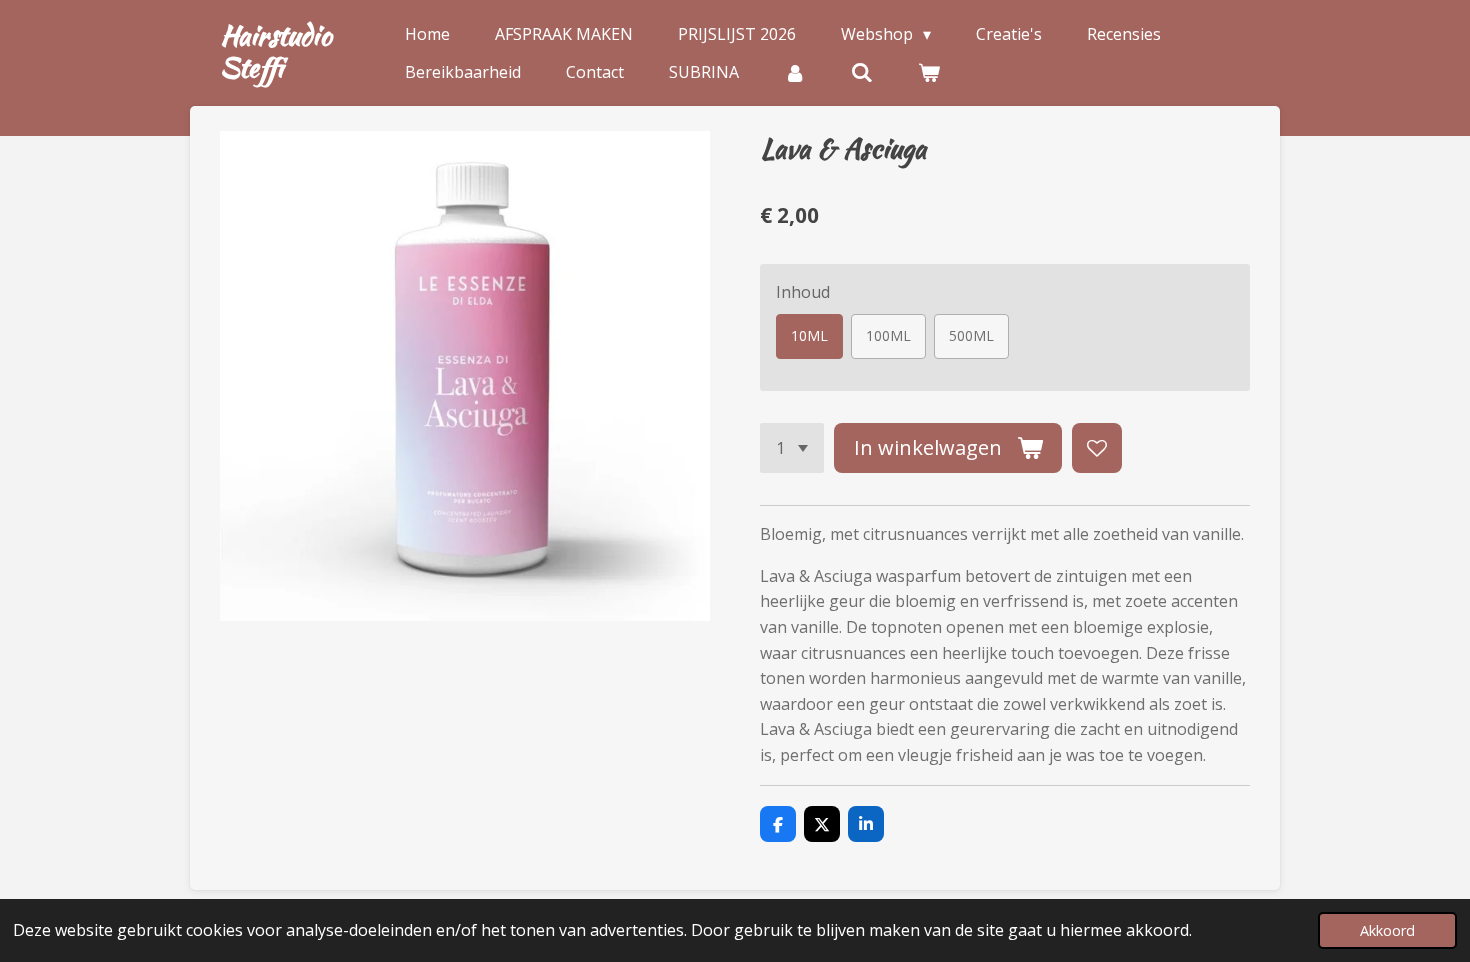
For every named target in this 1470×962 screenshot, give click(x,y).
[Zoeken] (862, 72)
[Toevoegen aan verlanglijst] (1097, 448)
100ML (888, 335)
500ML (971, 335)
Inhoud (803, 292)
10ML (809, 335)
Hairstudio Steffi (276, 51)
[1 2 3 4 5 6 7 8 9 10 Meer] (792, 448)
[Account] (795, 72)
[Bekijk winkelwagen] (929, 72)
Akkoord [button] (1387, 930)
